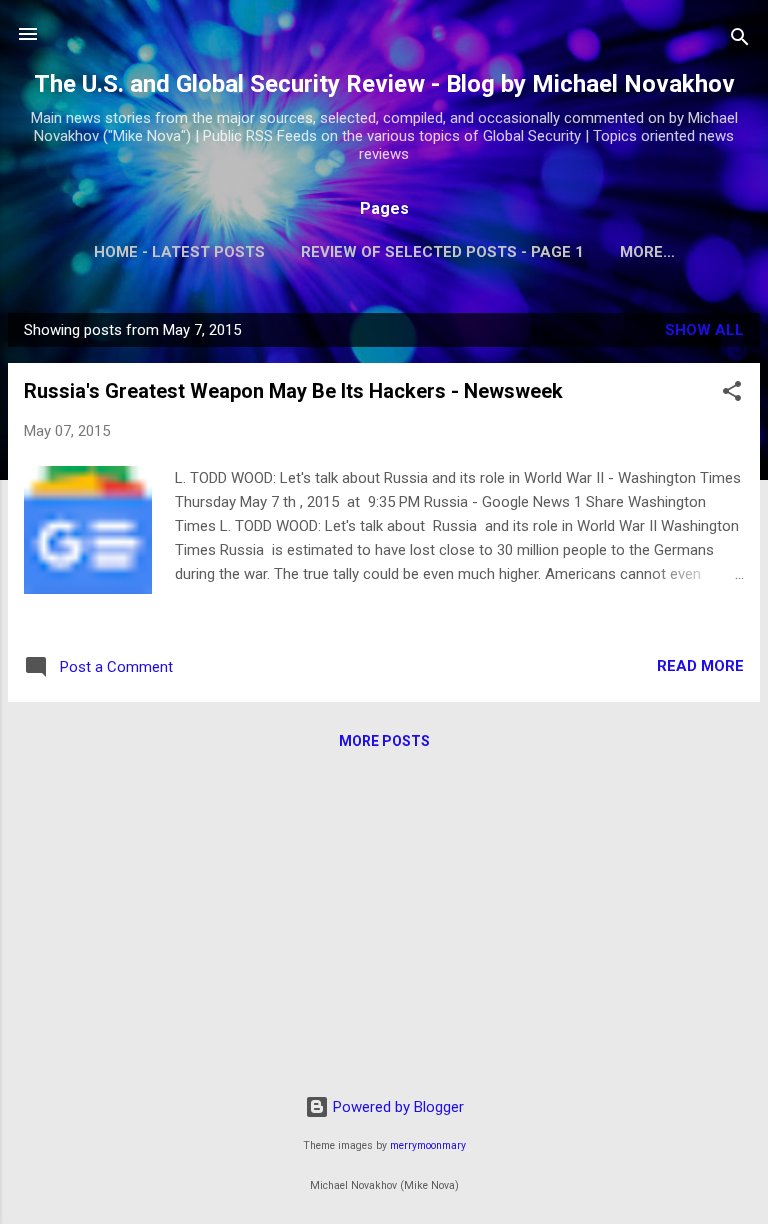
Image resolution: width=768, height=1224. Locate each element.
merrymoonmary (428, 1145)
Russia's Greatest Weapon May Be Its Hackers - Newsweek (293, 391)
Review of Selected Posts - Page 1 (442, 252)
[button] (732, 394)
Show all (704, 330)
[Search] (740, 40)
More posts (384, 741)
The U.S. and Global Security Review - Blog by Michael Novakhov (384, 84)
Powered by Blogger (396, 1107)
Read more (700, 666)
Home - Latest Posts (179, 252)
